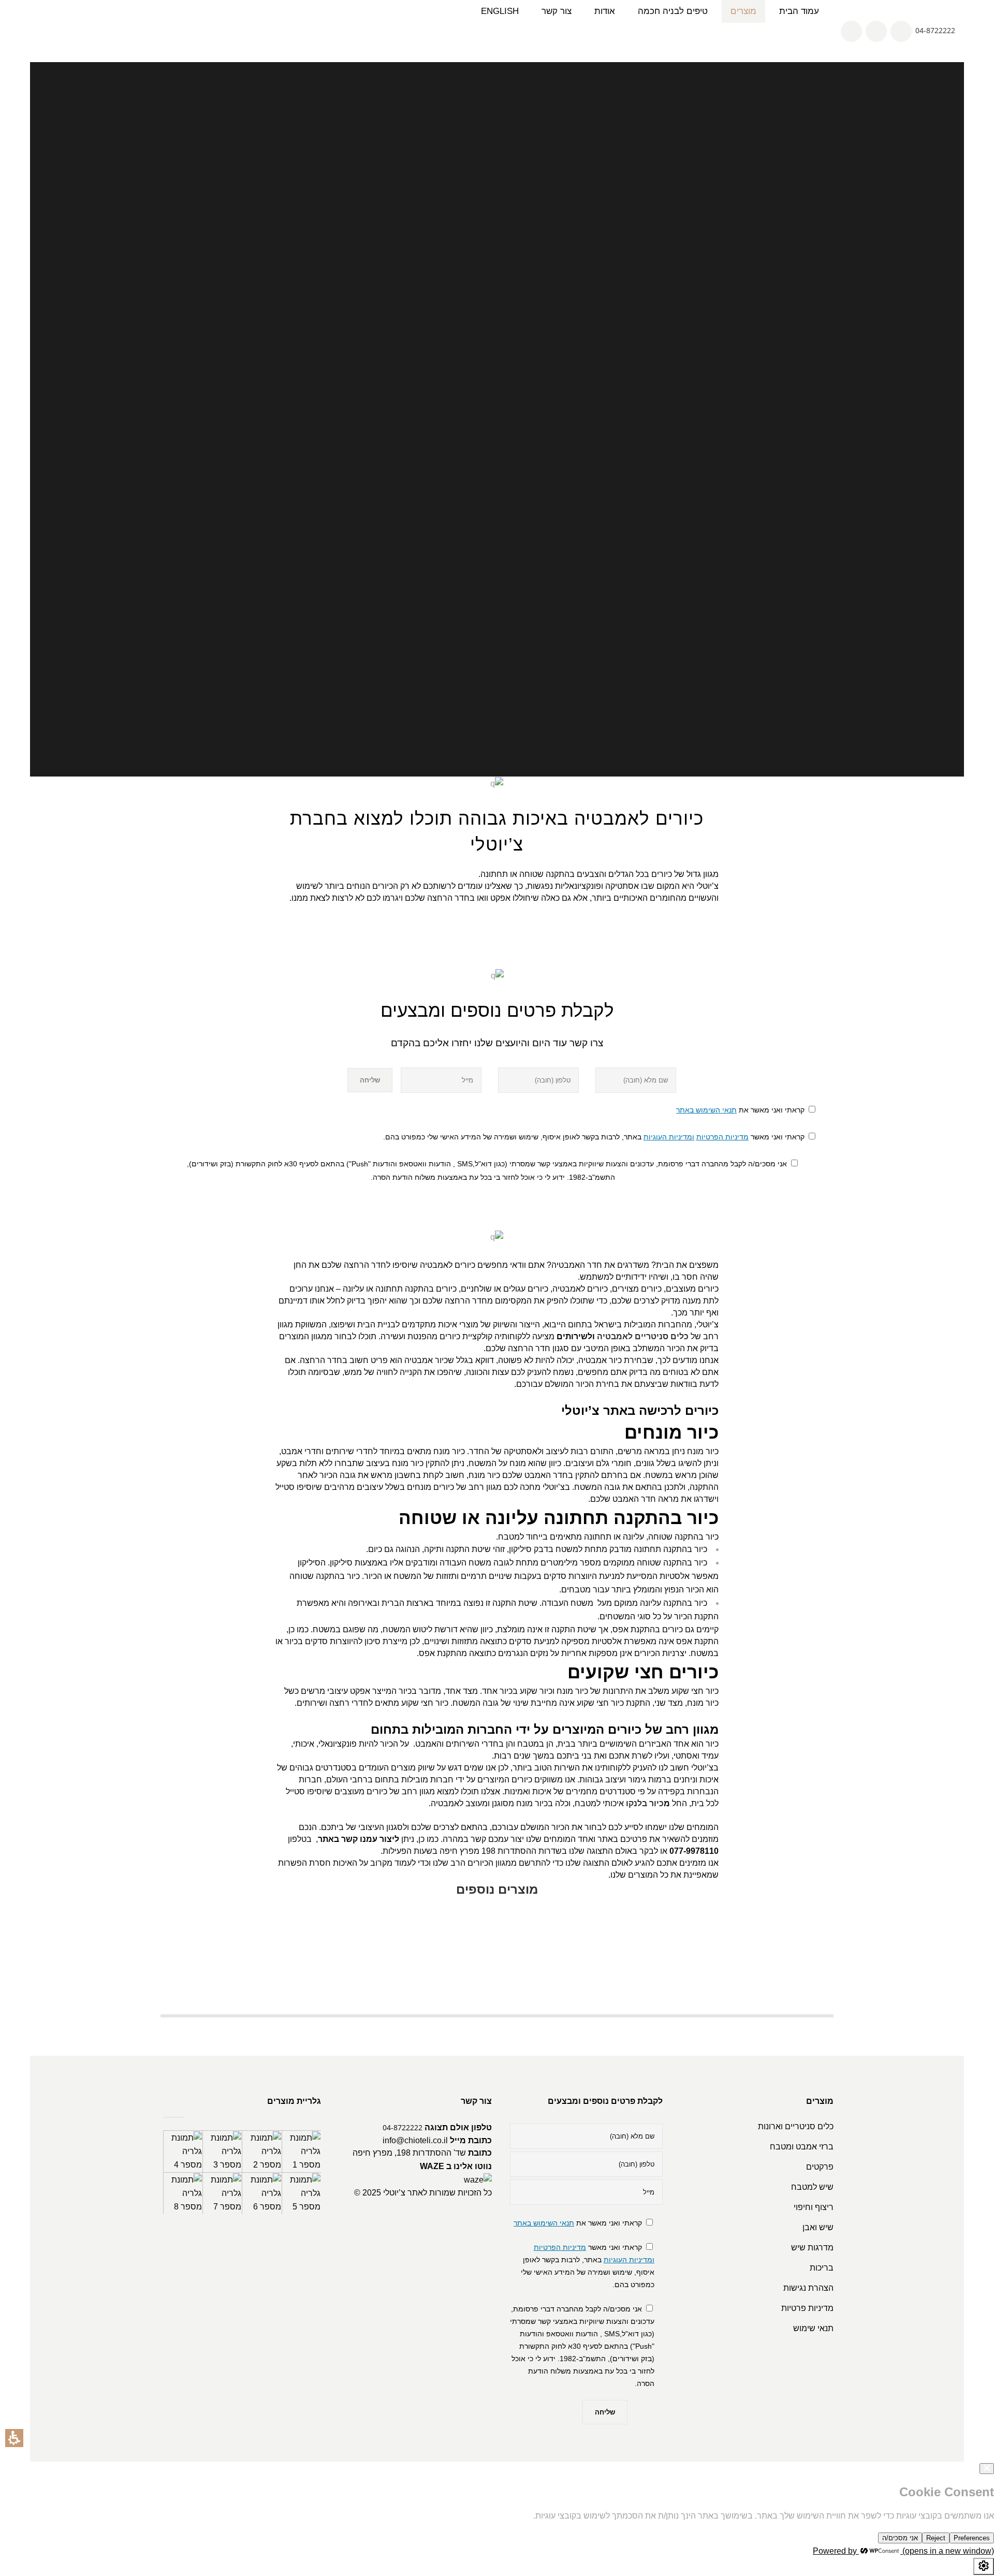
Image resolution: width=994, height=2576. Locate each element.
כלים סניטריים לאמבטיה (643, 1336)
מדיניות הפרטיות (722, 1137)
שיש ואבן (818, 2227)
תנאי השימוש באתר (706, 1110)
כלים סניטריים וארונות (796, 2126)
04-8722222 (935, 30)
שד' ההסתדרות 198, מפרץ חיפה (409, 2153)
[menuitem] (743, 11)
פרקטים (820, 2167)
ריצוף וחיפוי (814, 2207)
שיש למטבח (812, 2187)
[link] (852, 30)
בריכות (822, 2268)
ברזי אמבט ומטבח (802, 2147)
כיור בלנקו (645, 1803)
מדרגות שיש (812, 2248)
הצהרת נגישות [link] (808, 2288)
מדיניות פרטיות (807, 2308)
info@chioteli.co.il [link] (415, 2140)
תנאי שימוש (813, 2328)
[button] (14, 2438)
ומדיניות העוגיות (669, 1137)
